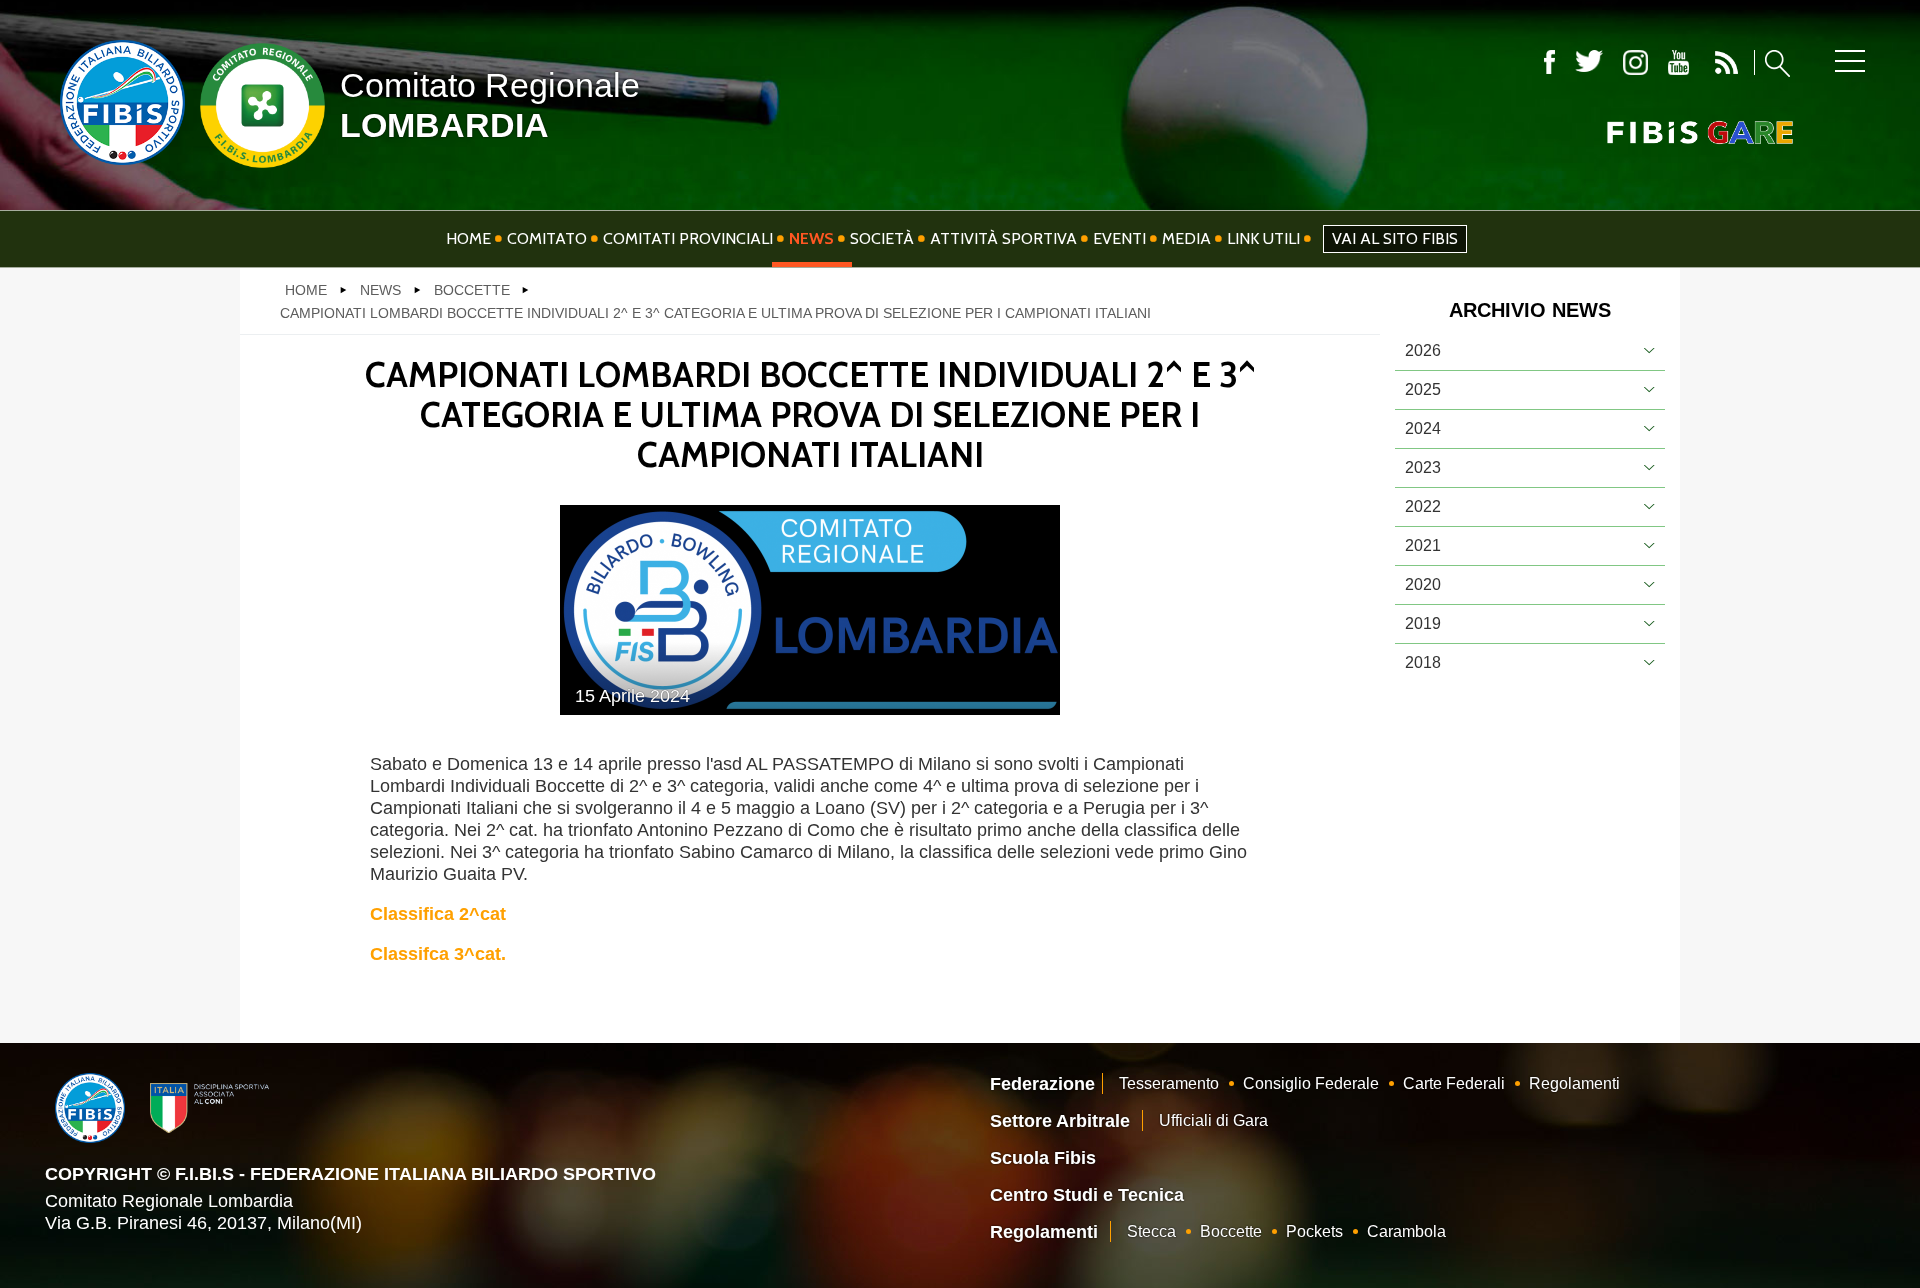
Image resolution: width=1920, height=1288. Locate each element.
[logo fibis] (117, 169)
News (811, 238)
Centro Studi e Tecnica (1087, 1195)
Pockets (1314, 1231)
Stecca (1151, 1231)
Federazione (1042, 1084)
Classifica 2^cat (438, 914)
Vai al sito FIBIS (1395, 238)
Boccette (1231, 1231)
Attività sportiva (1003, 238)
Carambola (1406, 1231)
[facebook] (1549, 62)
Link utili (1263, 238)
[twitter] (1589, 62)
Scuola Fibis (1043, 1158)
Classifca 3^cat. (438, 954)
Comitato (547, 238)
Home (468, 238)
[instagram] (1635, 62)
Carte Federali (1454, 1083)
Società (882, 238)
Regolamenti (1574, 1083)
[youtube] (1678, 62)
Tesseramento (1169, 1083)
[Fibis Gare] (1667, 132)
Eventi (1119, 238)
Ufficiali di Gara (1213, 1120)
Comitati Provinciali (688, 238)
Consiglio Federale (1311, 1083)
